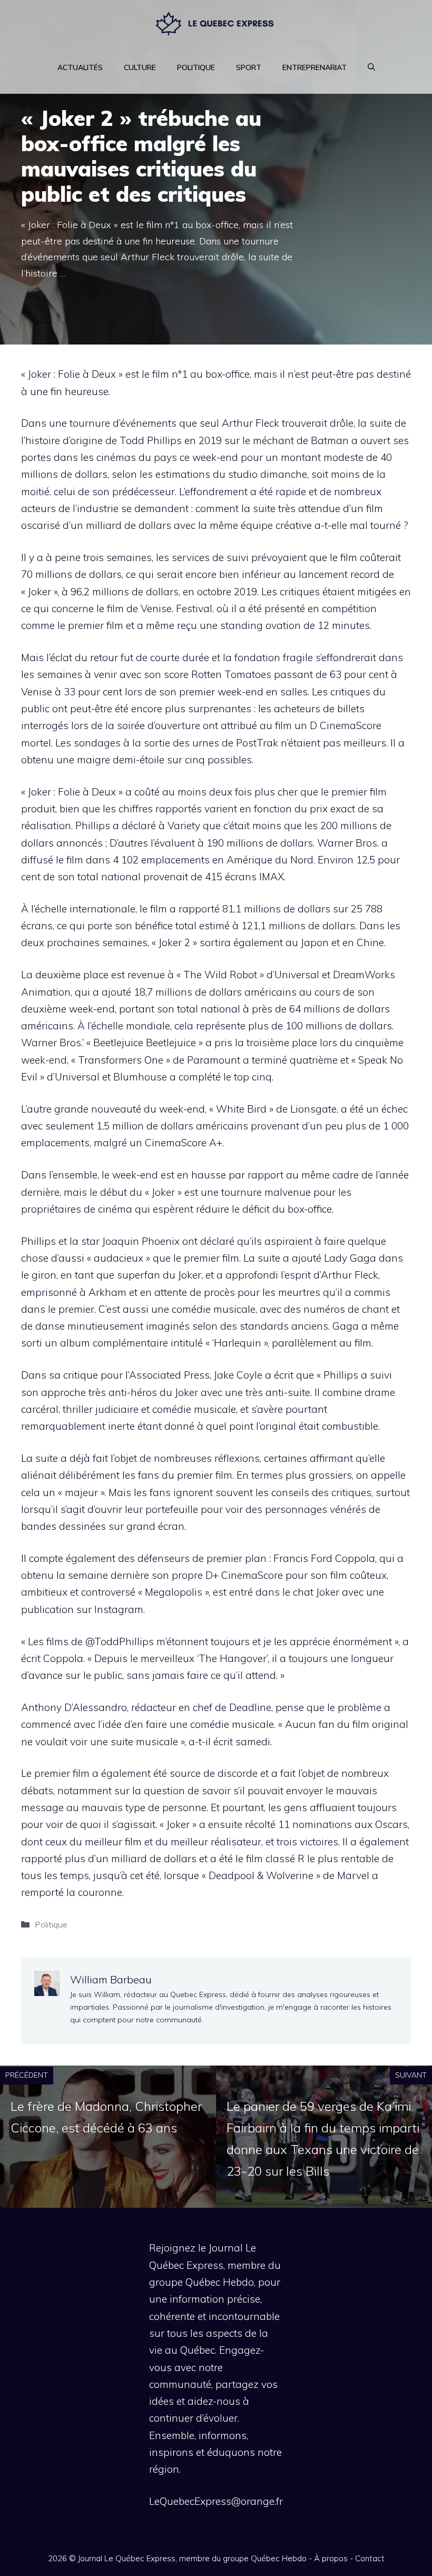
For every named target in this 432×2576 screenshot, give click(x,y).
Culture (140, 67)
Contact (370, 2558)
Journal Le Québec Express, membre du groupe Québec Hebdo (192, 2558)
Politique (196, 67)
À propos (331, 2558)
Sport (249, 67)
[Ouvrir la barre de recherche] (371, 67)
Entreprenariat (315, 67)
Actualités (80, 67)
